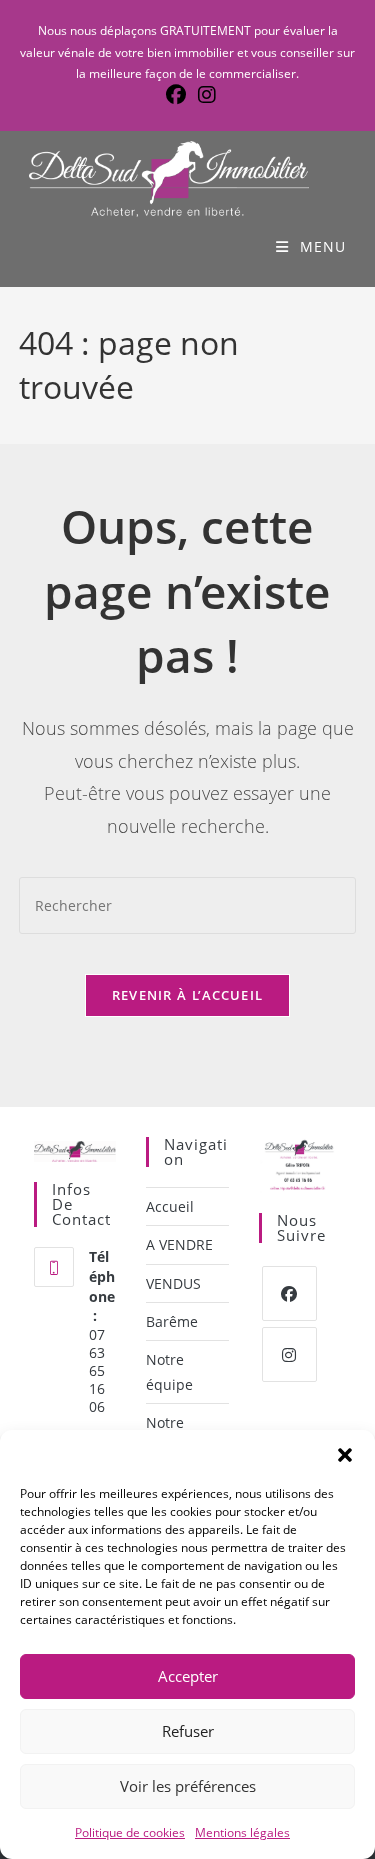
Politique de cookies (130, 1832)
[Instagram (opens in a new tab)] (204, 95)
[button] (345, 1455)
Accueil (170, 1206)
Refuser (188, 1731)
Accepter (188, 1676)
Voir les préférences (188, 1786)
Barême (172, 1321)
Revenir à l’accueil (188, 995)
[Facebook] (289, 1293)
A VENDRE (179, 1244)
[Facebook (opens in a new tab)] (176, 95)
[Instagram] (289, 1354)
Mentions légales (242, 1832)
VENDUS (173, 1283)
